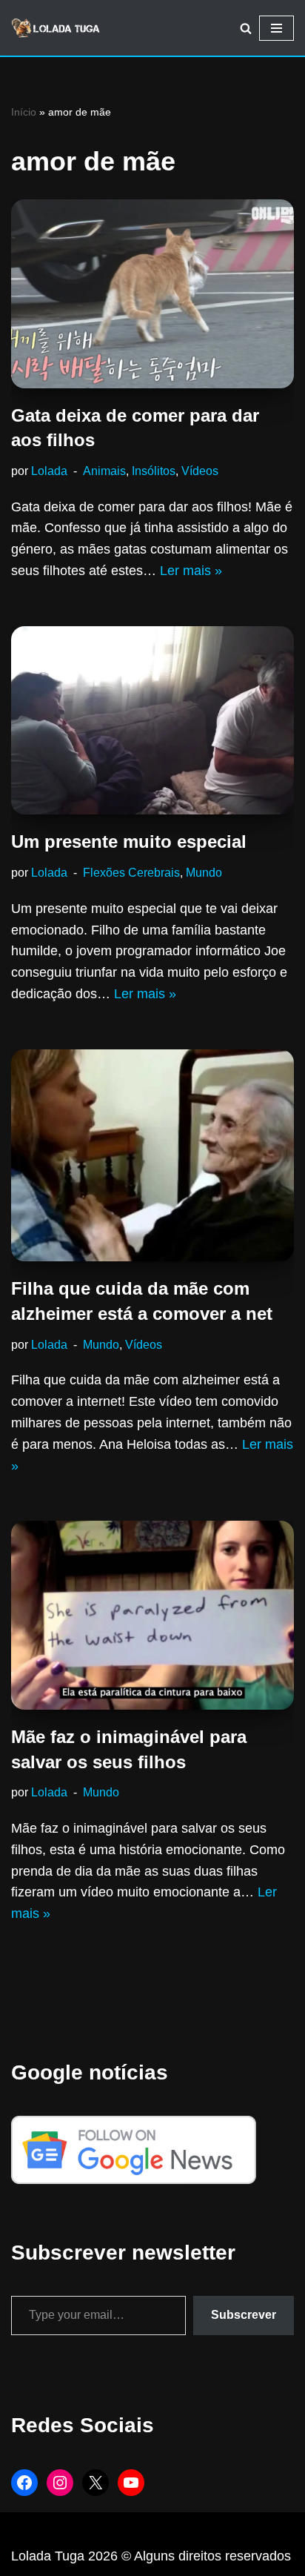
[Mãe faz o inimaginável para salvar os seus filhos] (152, 1615)
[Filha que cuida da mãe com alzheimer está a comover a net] (152, 1156)
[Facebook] (24, 2483)
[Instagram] (60, 2483)
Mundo (204, 872)
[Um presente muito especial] (152, 721)
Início (24, 112)
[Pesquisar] (246, 28)
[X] (95, 2483)
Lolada (49, 471)
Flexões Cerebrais (131, 872)
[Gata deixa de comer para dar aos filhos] (152, 294)
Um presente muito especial (129, 841)
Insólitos (154, 471)
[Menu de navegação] (276, 28)
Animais (104, 471)
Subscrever (244, 2315)
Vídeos (200, 471)
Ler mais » (191, 571)
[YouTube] (131, 2483)
